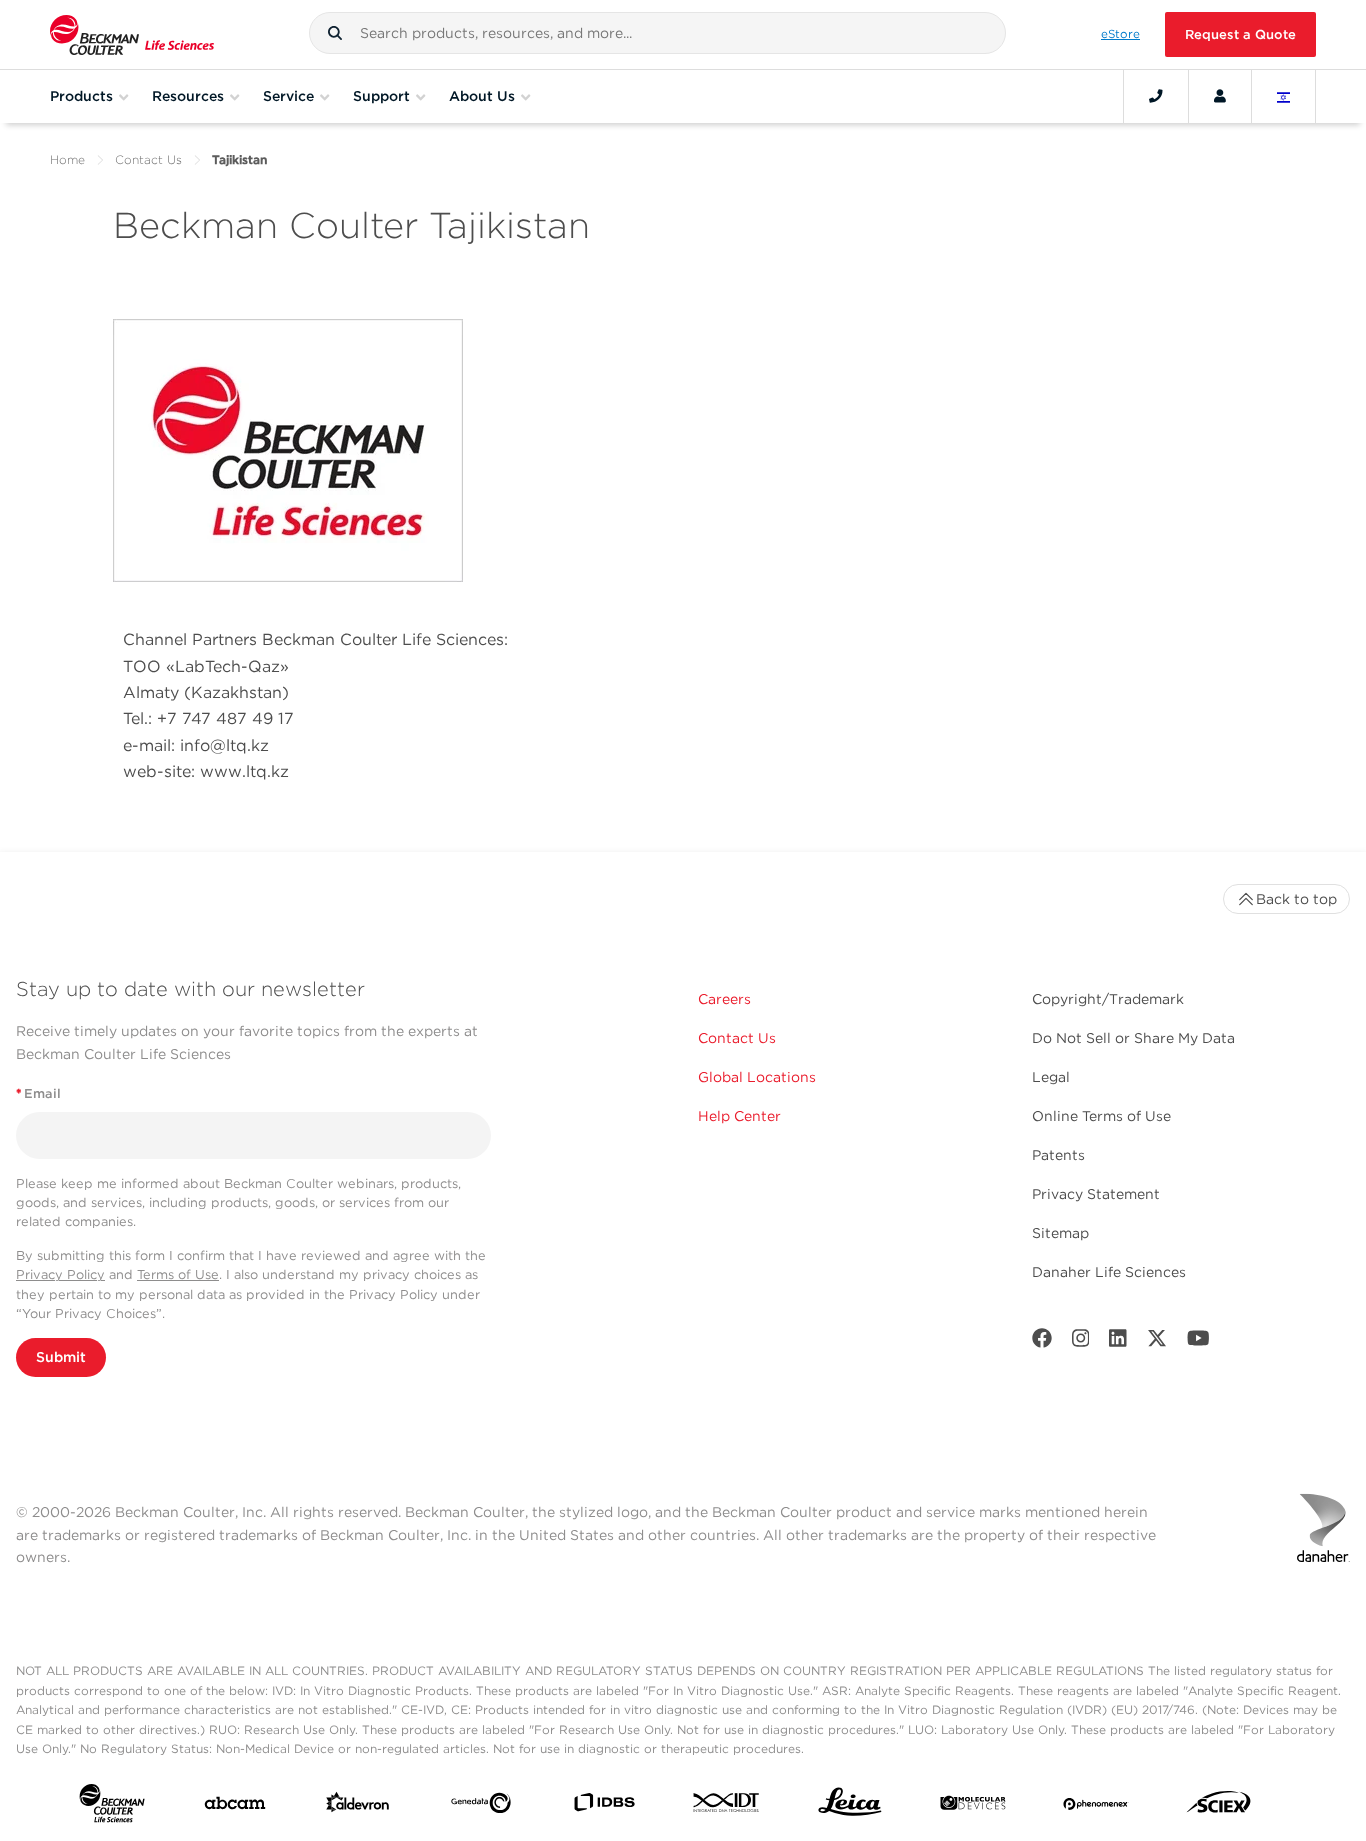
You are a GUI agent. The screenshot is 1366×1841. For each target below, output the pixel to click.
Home (67, 159)
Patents (1058, 1155)
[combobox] (657, 33)
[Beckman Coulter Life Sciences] (132, 34)
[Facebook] (1042, 1342)
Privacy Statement (1096, 1194)
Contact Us (148, 159)
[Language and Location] (1284, 96)
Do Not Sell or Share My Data (1133, 1038)
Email (38, 1093)
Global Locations (757, 1077)
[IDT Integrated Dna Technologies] (727, 1806)
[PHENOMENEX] (1096, 1807)
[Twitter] (1157, 1342)
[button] (335, 33)
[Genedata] (481, 1807)
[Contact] (1156, 96)
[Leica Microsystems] (850, 1807)
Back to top (1296, 899)
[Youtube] (1198, 1342)
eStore (1120, 34)
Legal (1051, 1077)
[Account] (1220, 96)
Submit (61, 1357)
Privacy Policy (60, 1274)
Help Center (739, 1116)
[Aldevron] (358, 1807)
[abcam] (235, 1807)
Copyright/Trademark (1108, 999)
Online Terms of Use (1101, 1116)
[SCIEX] (1219, 1807)
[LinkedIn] (1118, 1342)
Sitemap (1060, 1233)
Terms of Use (178, 1274)
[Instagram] (1081, 1342)
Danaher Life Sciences (1109, 1272)
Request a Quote (1240, 34)
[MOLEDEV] (973, 1807)
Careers (724, 999)
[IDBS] (604, 1806)
